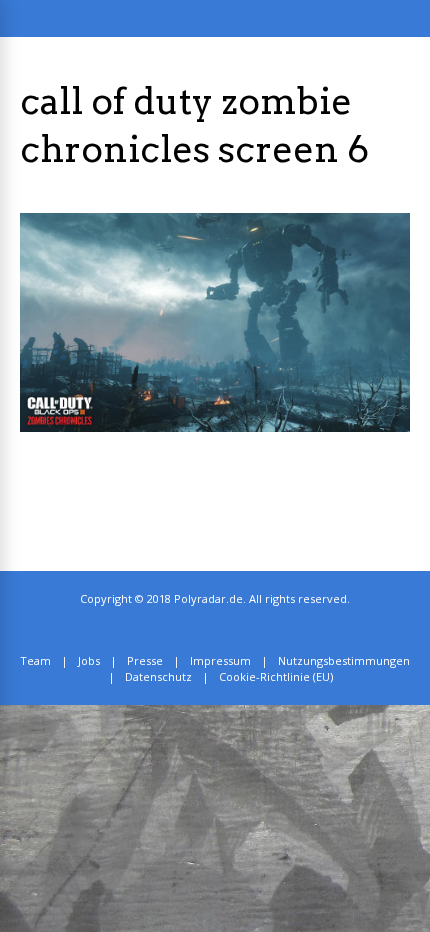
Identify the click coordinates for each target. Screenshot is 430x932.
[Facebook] (230, 630)
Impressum (220, 660)
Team (35, 660)
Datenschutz (158, 676)
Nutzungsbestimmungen (344, 660)
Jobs (89, 660)
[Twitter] (208, 630)
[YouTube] (252, 630)
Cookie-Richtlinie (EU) (276, 676)
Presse (145, 660)
